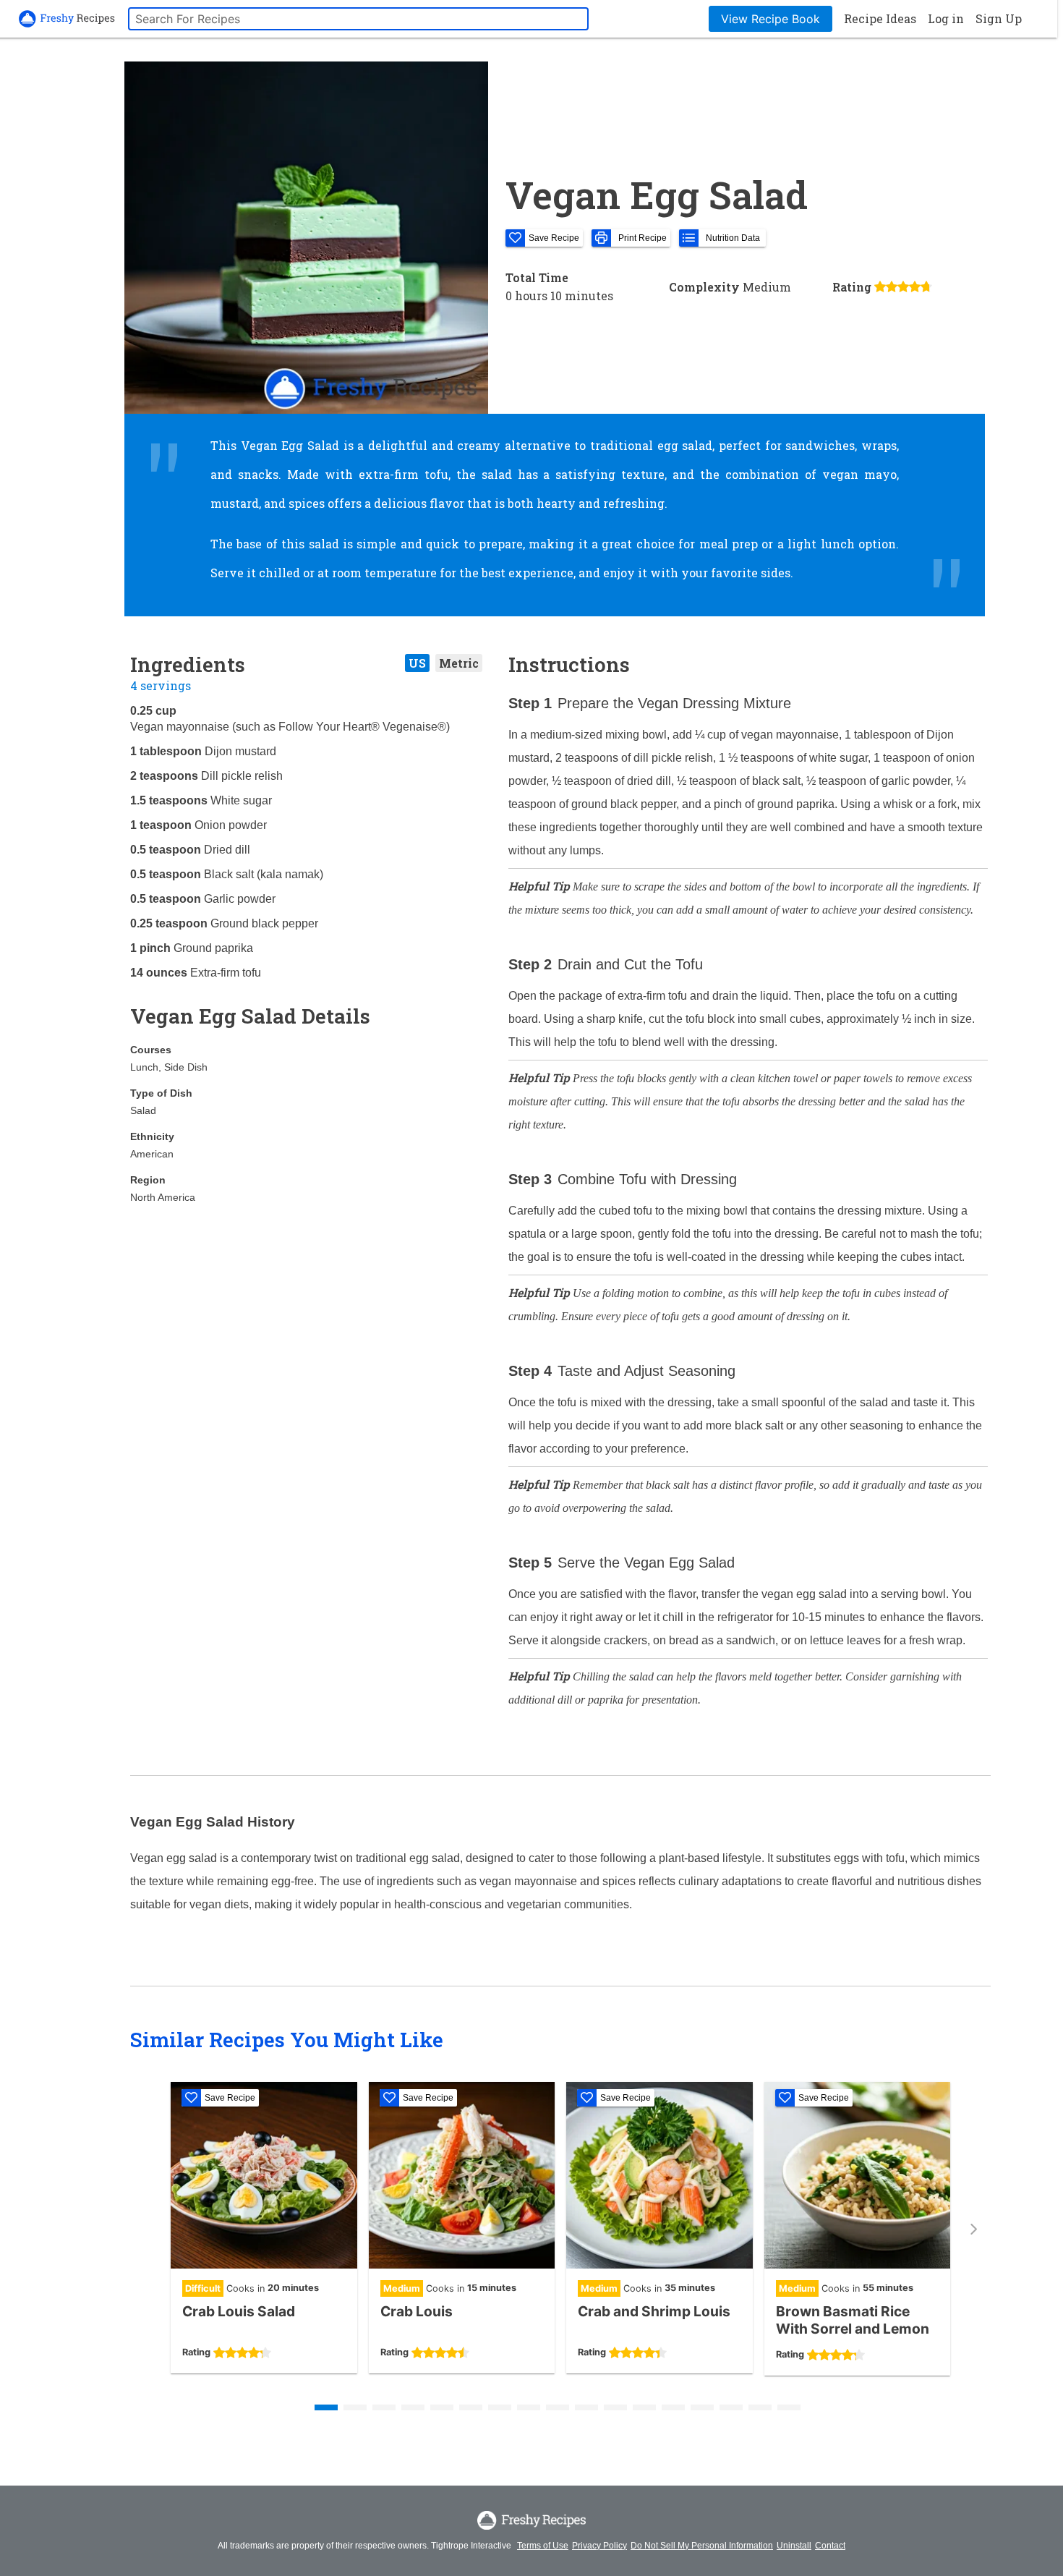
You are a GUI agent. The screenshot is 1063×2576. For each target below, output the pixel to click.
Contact (830, 2546)
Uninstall (794, 2546)
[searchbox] (358, 19)
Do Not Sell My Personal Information (702, 2546)
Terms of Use (543, 2546)
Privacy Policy (599, 2546)
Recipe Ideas (880, 18)
